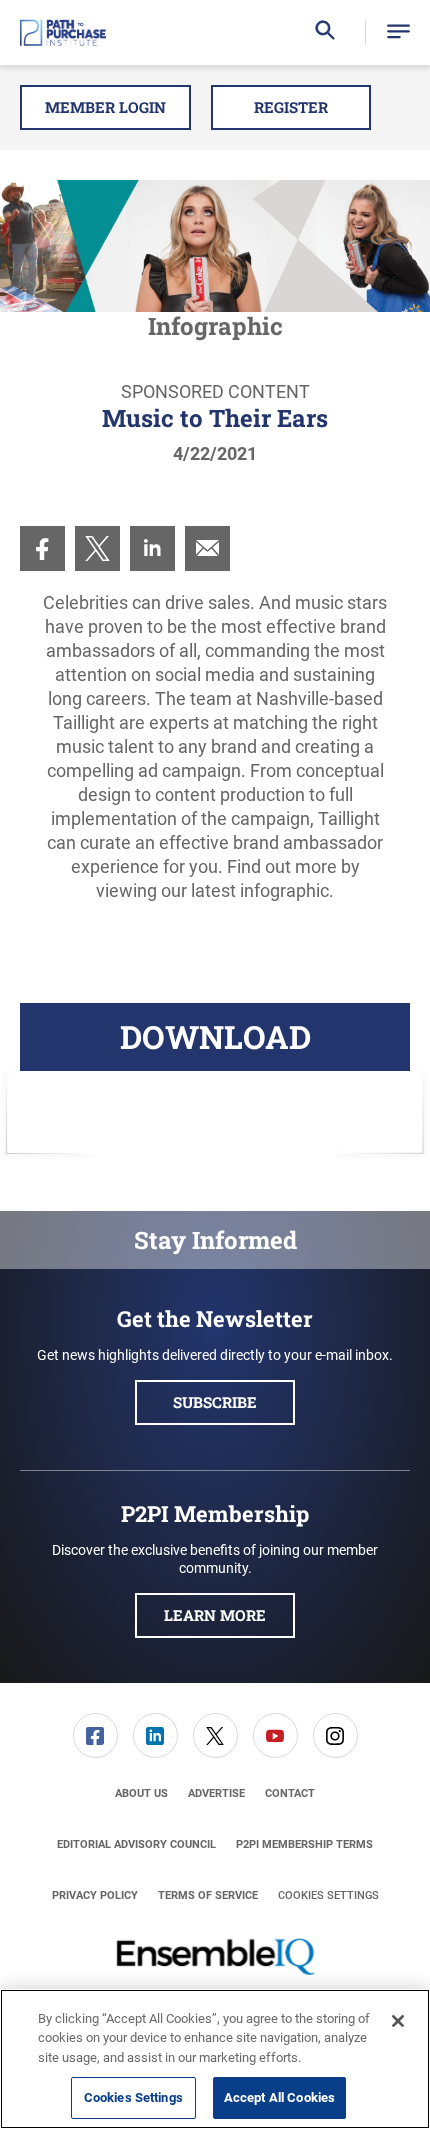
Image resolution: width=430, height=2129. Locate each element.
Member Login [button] (105, 107)
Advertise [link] (216, 1793)
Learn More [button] (215, 1615)
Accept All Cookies (279, 2097)
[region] (215, 2059)
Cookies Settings (328, 1895)
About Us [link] (141, 1793)
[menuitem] (42, 548)
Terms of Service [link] (208, 1895)
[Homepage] (63, 33)
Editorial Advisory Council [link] (136, 1844)
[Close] (398, 2021)
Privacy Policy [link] (95, 1895)
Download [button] (215, 1036)
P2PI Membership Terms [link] (304, 1844)
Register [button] (291, 107)
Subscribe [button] (215, 1402)
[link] (42, 548)
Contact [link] (290, 1793)
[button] (398, 32)
